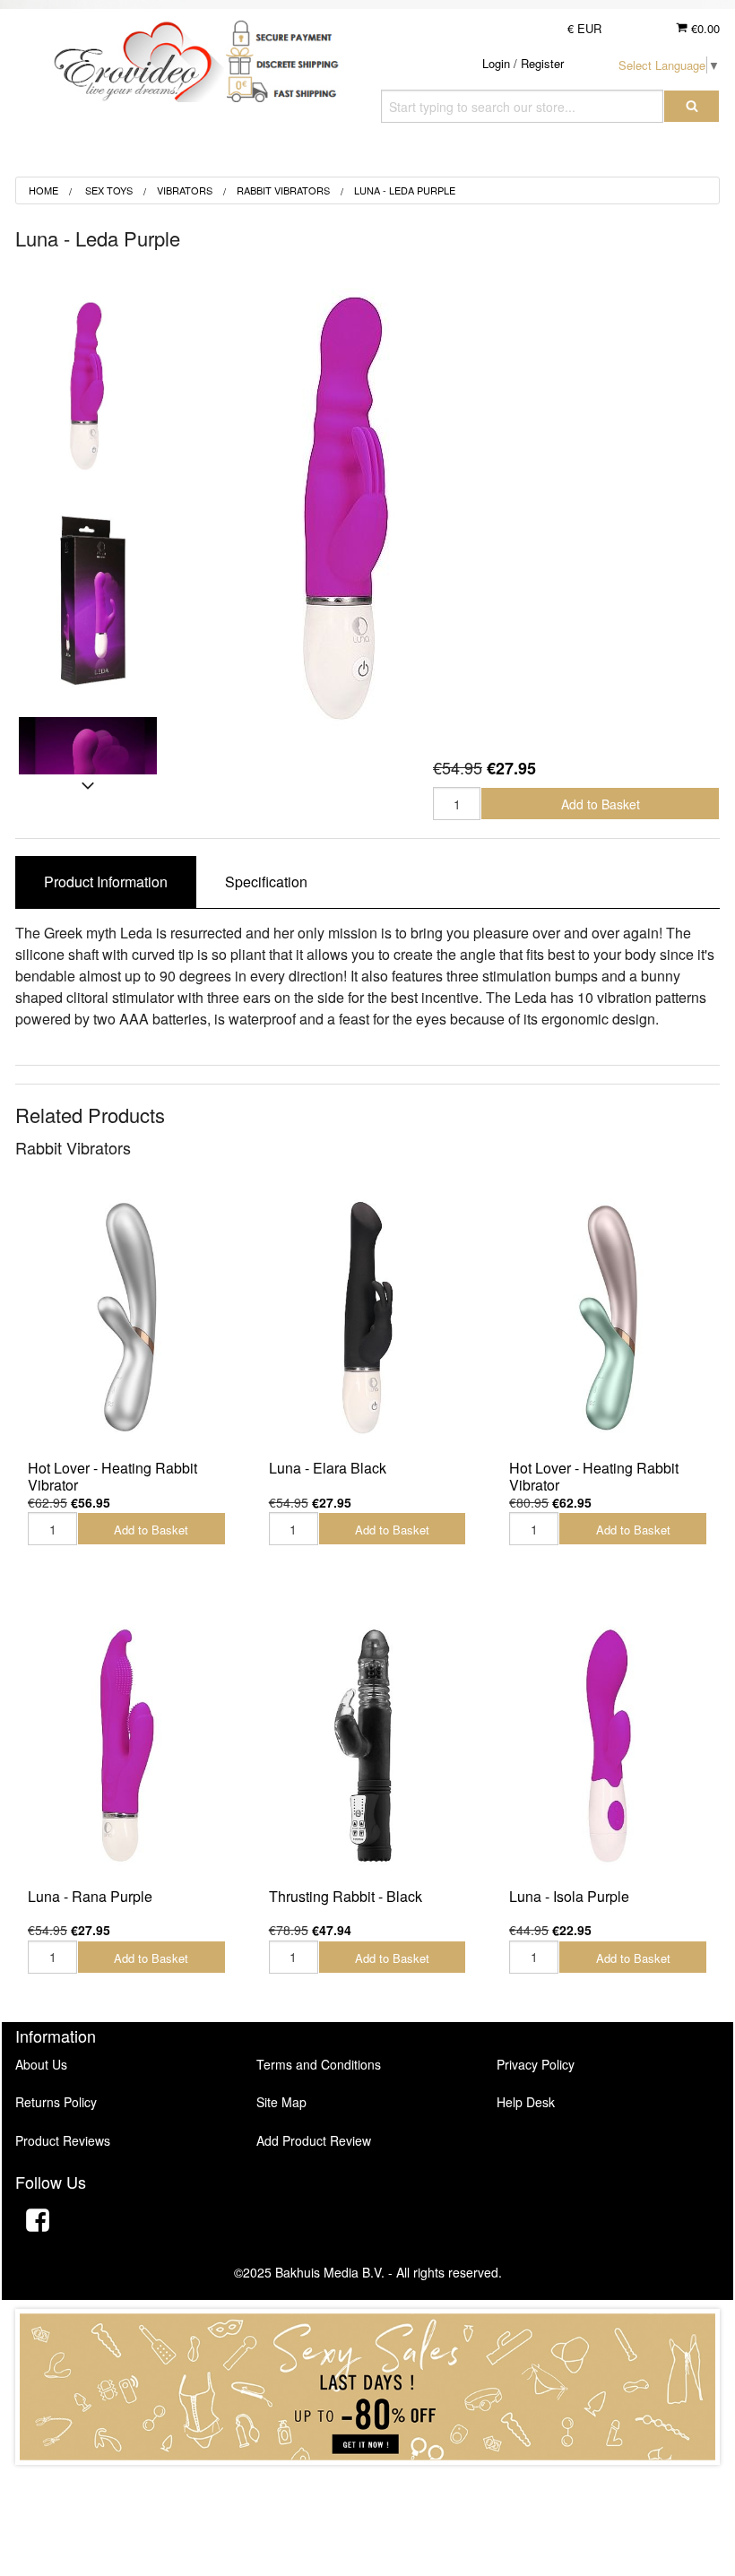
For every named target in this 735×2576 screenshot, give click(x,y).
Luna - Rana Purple (90, 1896)
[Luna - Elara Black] (368, 1317)
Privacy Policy (536, 2064)
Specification (266, 882)
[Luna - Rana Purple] (127, 1745)
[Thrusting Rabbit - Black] (368, 1745)
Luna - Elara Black (328, 1468)
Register (542, 63)
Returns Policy (56, 2102)
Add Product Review (314, 2140)
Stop (368, 2482)
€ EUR (584, 28)
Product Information (106, 882)
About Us (41, 2064)
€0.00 (704, 28)
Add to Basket (601, 804)
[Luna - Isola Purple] (608, 1745)
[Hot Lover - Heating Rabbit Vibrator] (127, 1317)
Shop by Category (633, 156)
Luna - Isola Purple (569, 1896)
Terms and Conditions (319, 2064)
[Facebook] (38, 2222)
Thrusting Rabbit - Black (346, 1896)
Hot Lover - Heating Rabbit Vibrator (112, 1476)
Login (496, 63)
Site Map (281, 2102)
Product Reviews (63, 2140)
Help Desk (526, 2102)
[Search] (692, 106)
